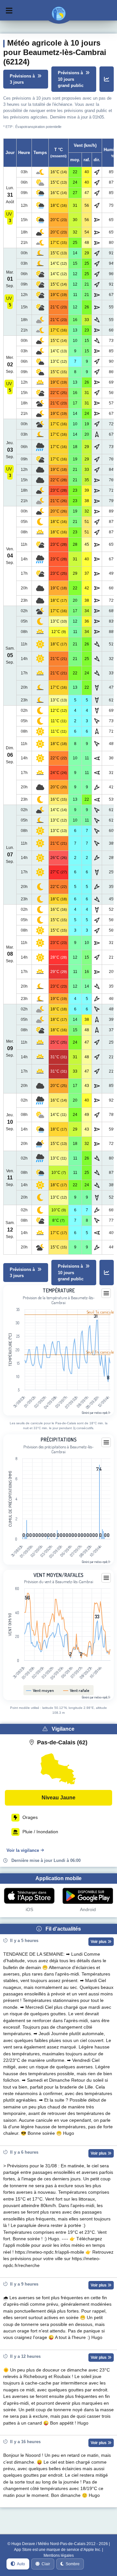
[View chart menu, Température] (106, 1293)
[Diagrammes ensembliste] (107, 79)
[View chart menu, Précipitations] (106, 1443)
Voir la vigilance (23, 1850)
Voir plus (99, 1942)
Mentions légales (59, 2555)
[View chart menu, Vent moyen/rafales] (106, 1578)
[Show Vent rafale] (76, 1690)
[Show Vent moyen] (40, 1690)
